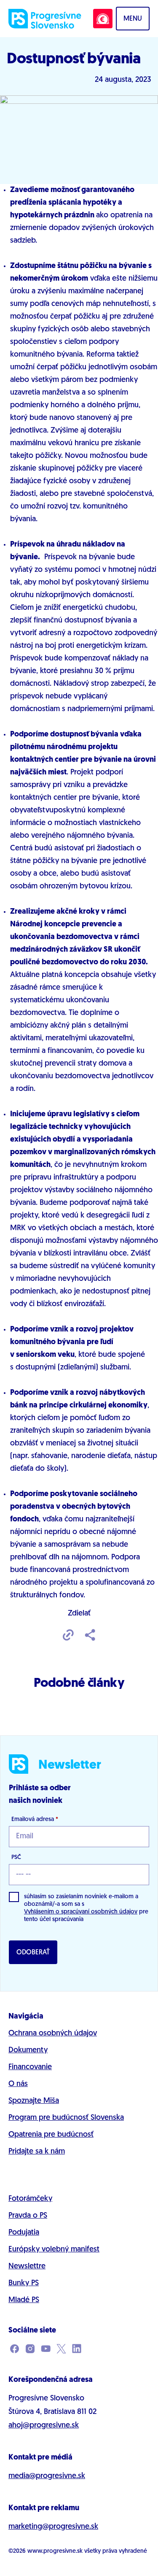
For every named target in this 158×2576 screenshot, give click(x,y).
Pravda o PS (28, 2216)
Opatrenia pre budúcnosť (51, 2135)
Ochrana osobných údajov (53, 2034)
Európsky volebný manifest (54, 2250)
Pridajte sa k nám (37, 2152)
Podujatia (24, 2233)
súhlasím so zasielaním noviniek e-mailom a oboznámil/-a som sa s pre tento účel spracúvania (86, 1908)
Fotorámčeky (30, 2199)
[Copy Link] (68, 1636)
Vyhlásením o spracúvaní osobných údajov (81, 1912)
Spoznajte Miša (34, 2101)
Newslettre (27, 2267)
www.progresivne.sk (55, 2551)
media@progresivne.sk (47, 2476)
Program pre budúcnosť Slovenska (66, 2118)
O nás (18, 2084)
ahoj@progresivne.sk (44, 2426)
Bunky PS (24, 2284)
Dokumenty (28, 2051)
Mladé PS (24, 2300)
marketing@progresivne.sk (53, 2527)
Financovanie (30, 2067)
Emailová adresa (35, 1820)
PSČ (16, 1858)
